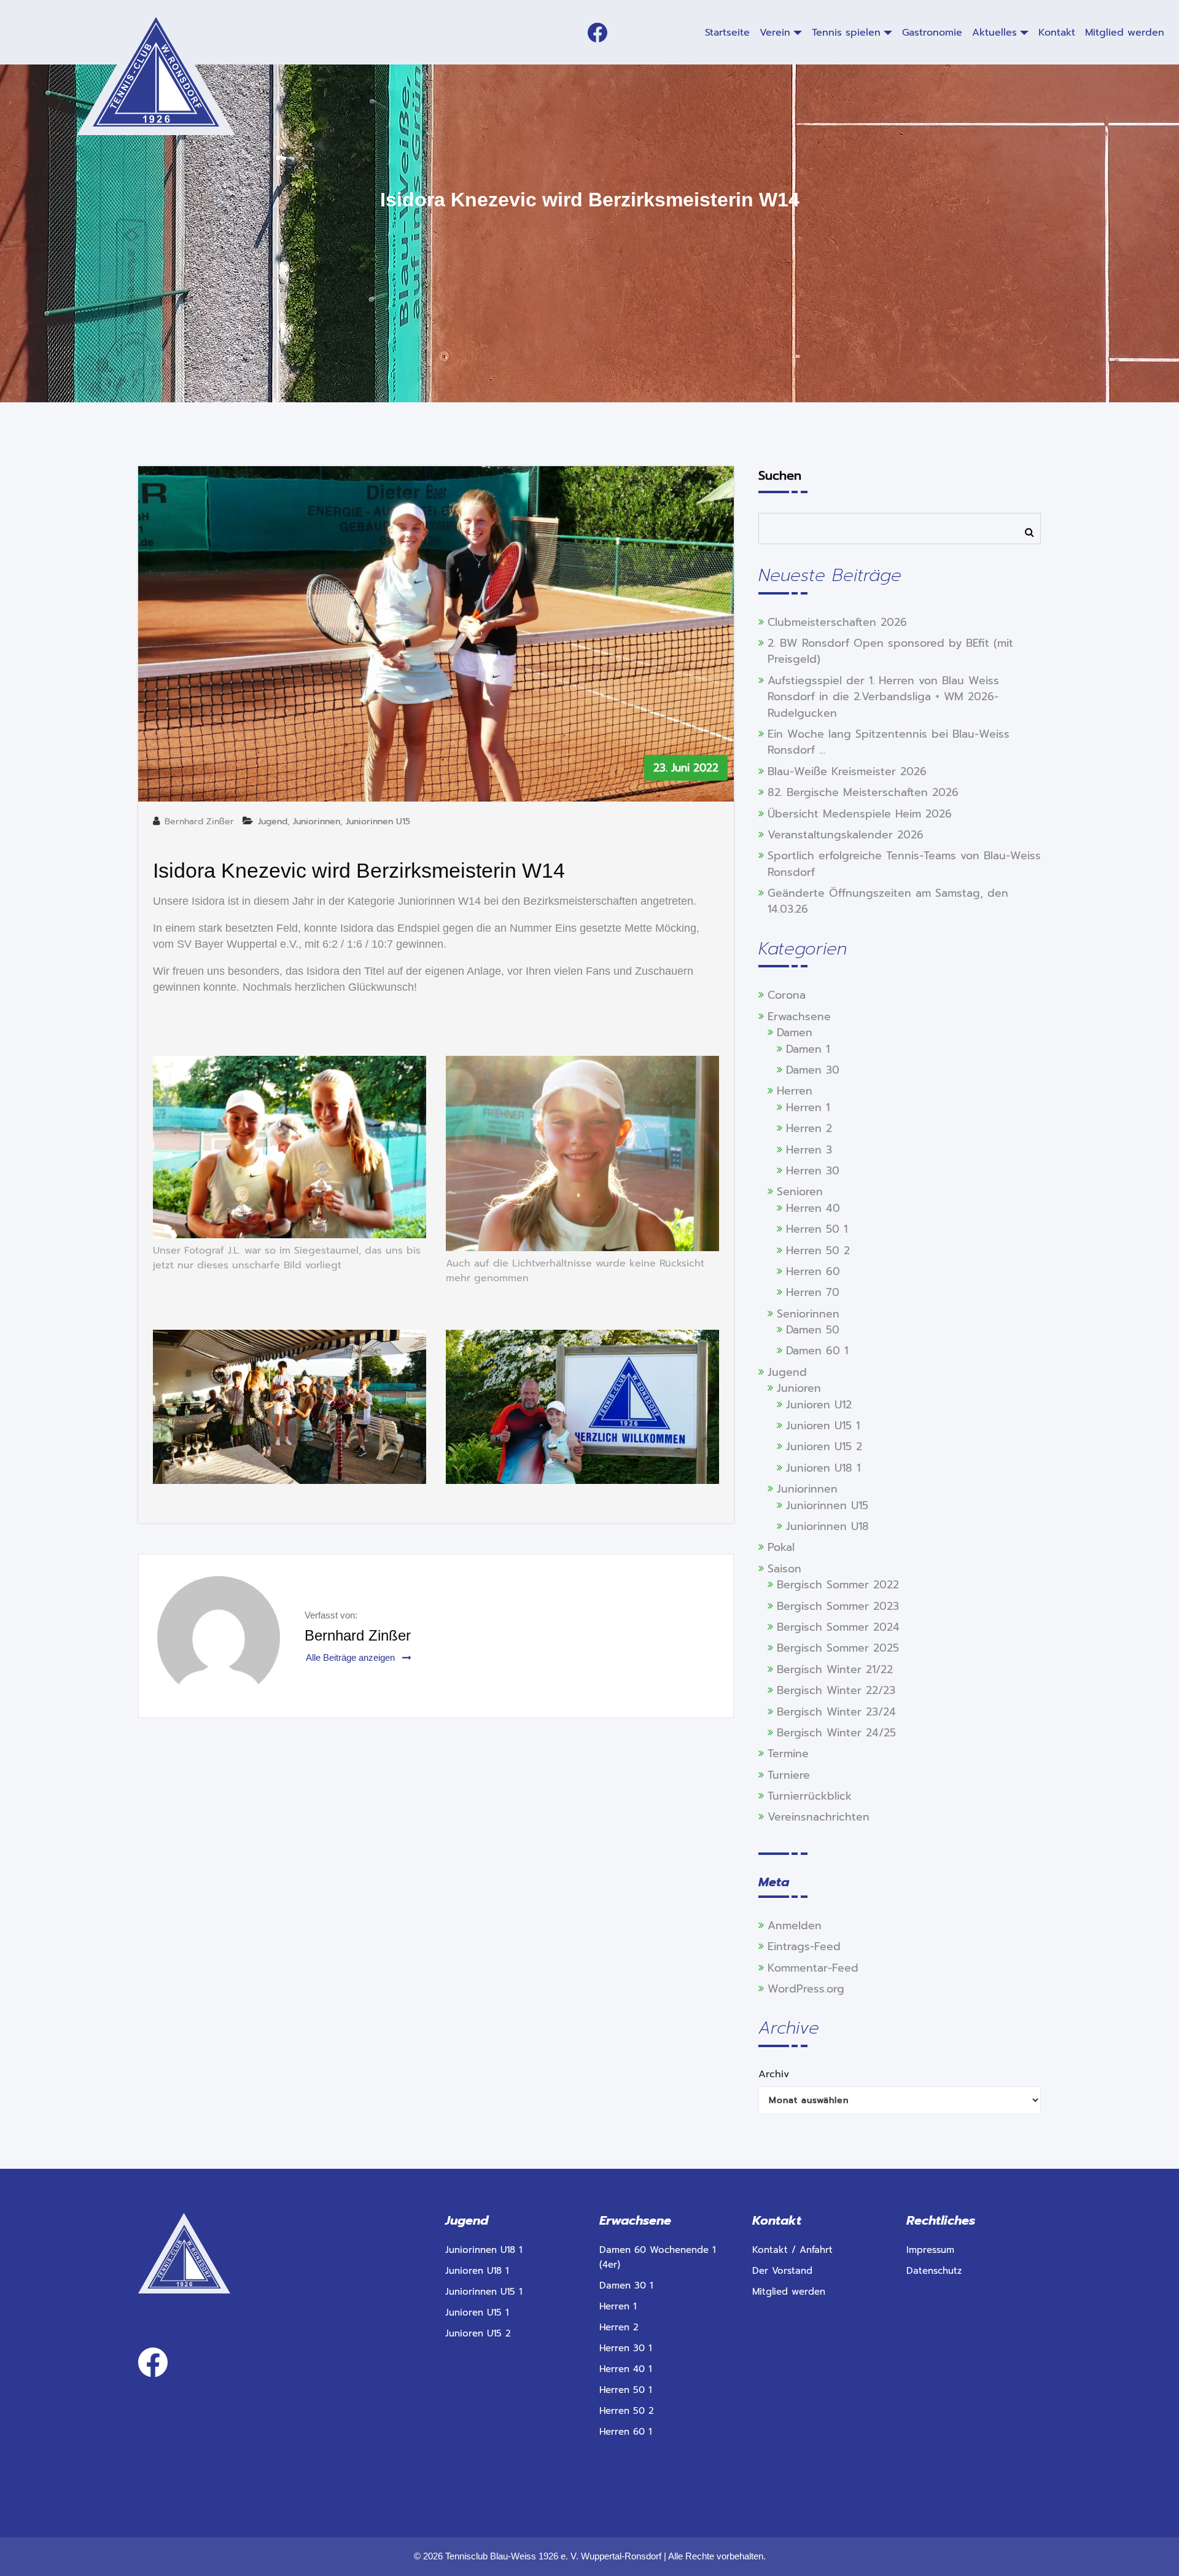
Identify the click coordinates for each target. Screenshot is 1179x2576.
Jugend (273, 822)
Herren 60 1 (625, 2432)
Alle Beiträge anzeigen (352, 1657)
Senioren (800, 1192)
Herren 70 (813, 1292)
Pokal (781, 1547)
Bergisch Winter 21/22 (835, 1669)
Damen (795, 1032)
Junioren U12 (819, 1405)
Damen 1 (808, 1049)
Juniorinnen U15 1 (484, 2292)
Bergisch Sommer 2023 (838, 1606)
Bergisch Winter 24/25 (836, 1733)
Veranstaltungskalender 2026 (846, 835)
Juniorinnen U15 (378, 822)
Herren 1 (808, 1107)
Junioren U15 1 (823, 1426)
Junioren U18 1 (823, 1468)
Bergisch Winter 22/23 (836, 1690)
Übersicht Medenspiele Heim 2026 (860, 814)
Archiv (774, 2074)
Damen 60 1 (817, 1351)
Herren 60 (813, 1271)
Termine (788, 1754)
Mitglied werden (789, 2292)
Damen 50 (813, 1330)
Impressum (930, 2250)
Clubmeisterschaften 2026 (837, 622)
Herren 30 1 (625, 2348)
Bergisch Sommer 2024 (838, 1627)
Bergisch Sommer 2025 (838, 1648)
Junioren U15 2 (824, 1446)
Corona (787, 995)
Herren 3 (809, 1150)
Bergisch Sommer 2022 (838, 1585)
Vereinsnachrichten (819, 1817)
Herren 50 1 (817, 1229)
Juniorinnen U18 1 (484, 2250)
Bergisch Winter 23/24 (836, 1712)
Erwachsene (799, 1017)
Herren (795, 1091)
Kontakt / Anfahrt (792, 2250)
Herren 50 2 (818, 1251)
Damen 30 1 (626, 2285)
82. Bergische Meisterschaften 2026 (863, 792)
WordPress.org (806, 1989)
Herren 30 (813, 1171)
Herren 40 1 (625, 2369)
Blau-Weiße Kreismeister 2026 (847, 771)
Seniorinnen (808, 1314)
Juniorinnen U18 (827, 1526)
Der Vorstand (782, 2271)
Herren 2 (809, 1128)
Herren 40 (813, 1208)
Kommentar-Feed (813, 1968)
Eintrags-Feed (804, 1946)
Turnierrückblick (810, 1796)
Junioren (799, 1388)
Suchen (780, 475)
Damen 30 (813, 1070)
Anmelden (795, 1926)
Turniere (789, 1775)
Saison (784, 1569)
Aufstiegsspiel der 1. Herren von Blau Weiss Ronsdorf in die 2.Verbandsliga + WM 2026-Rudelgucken (883, 697)
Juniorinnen (317, 822)
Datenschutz (934, 2271)
